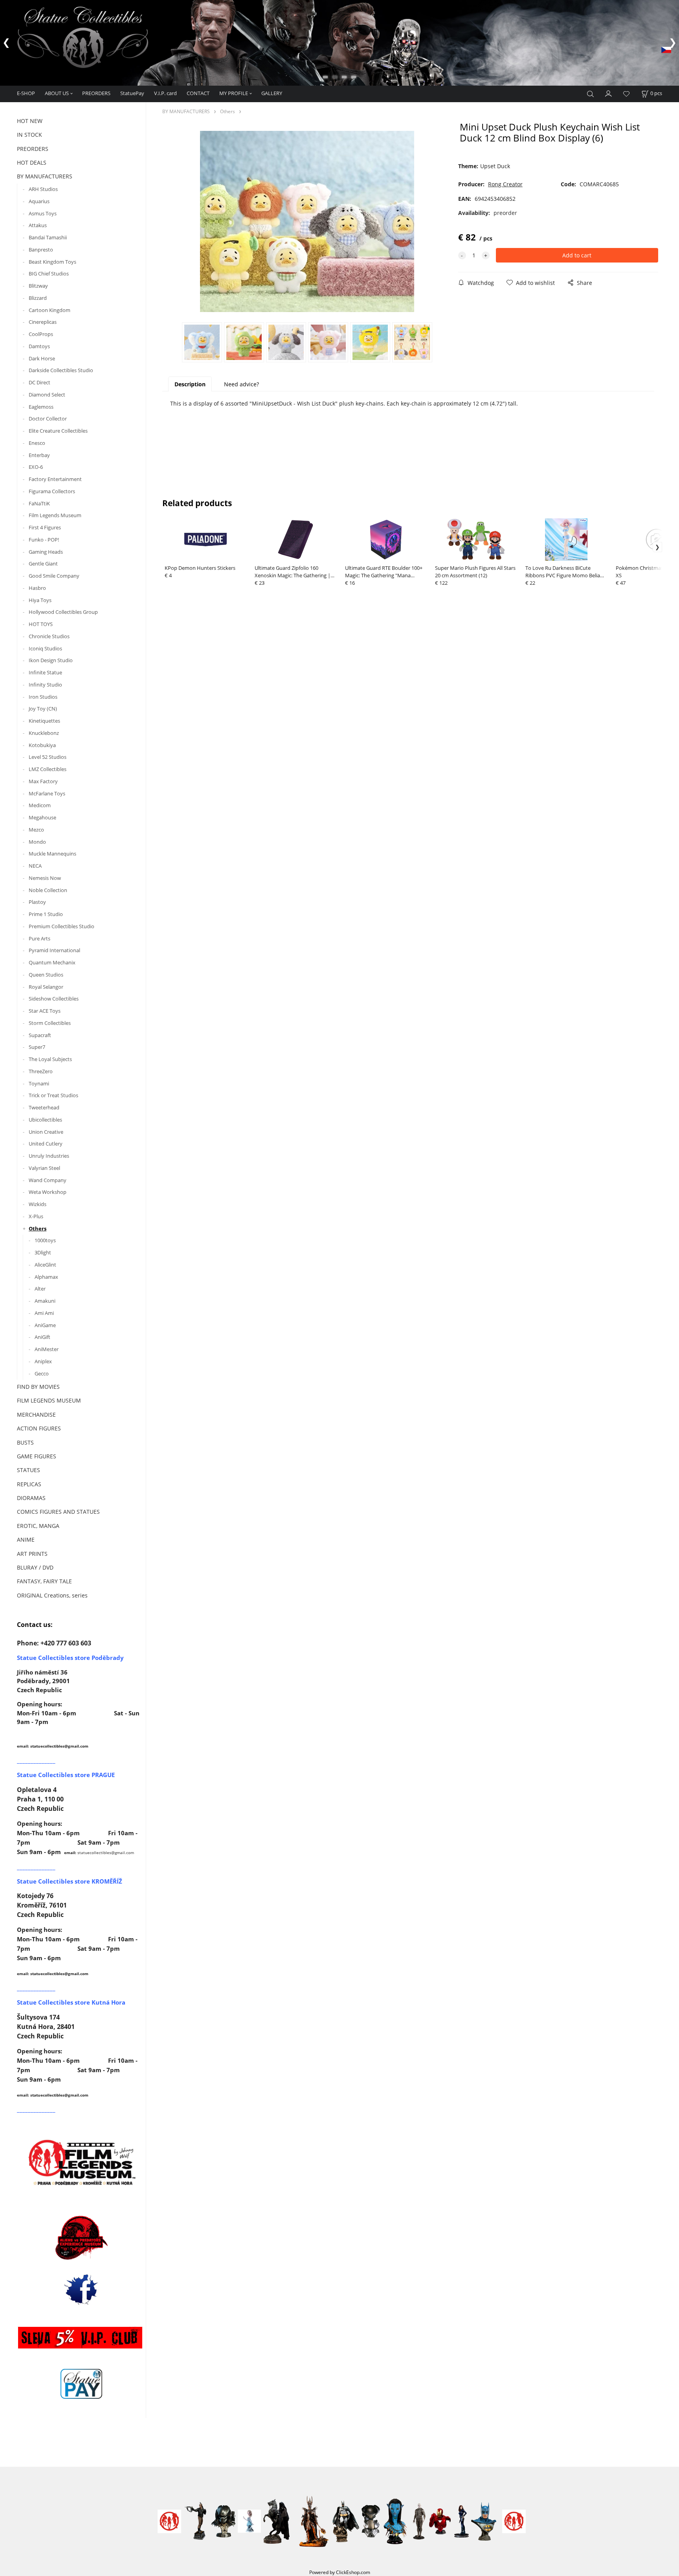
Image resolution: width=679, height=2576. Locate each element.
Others (38, 1228)
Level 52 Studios (48, 757)
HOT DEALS (32, 162)
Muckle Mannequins (52, 854)
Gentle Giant (43, 564)
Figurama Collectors (52, 491)
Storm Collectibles (50, 1023)
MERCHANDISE (36, 1415)
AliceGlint (45, 1265)
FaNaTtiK (39, 503)
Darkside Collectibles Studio (61, 370)
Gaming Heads (46, 552)
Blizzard (38, 298)
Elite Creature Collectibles (58, 431)
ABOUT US (57, 93)
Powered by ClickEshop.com (340, 2572)
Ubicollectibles (45, 1120)
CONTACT (198, 93)
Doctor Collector (48, 419)
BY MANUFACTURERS (45, 176)
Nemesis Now (45, 878)
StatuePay (132, 93)
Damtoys (39, 346)
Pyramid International (54, 950)
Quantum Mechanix (52, 962)
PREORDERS (96, 93)
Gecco (42, 1373)
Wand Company (48, 1180)
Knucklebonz (44, 733)
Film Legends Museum (55, 515)
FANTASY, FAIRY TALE (44, 1581)
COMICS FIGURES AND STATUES (58, 1512)
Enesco (37, 443)
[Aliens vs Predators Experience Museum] (81, 2239)
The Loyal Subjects (50, 1059)
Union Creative (46, 1132)
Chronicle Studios (49, 636)
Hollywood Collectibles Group (63, 612)
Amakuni (45, 1301)
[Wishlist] (626, 94)
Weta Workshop (48, 1192)
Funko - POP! (44, 540)
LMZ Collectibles (48, 769)
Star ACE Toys (45, 1011)
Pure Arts (39, 938)
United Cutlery (46, 1144)
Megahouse (42, 817)
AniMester (47, 1349)
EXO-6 (36, 467)
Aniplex (43, 1361)
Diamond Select (47, 395)
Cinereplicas (43, 322)
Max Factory (43, 781)
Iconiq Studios (45, 648)
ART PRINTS (32, 1554)
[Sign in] (609, 93)
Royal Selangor (46, 987)
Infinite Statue (45, 672)
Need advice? (241, 384)
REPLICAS (29, 1484)
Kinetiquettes (44, 721)
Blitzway (38, 286)
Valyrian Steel (44, 1168)
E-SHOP (26, 93)
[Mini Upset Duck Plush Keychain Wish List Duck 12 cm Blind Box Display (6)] (307, 222)
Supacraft (40, 1035)
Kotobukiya (42, 745)
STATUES (28, 1470)
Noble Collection (48, 890)
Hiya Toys (40, 600)
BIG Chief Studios (49, 274)
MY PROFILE (234, 93)
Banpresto (41, 250)
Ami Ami (44, 1313)
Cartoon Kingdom (50, 310)
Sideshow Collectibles (54, 999)
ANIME (26, 1540)
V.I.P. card (165, 93)
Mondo (37, 842)
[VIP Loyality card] (80, 2337)
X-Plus (36, 1216)
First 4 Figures (45, 527)
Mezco (36, 830)
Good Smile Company (54, 576)
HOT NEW (30, 121)
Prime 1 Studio (46, 914)
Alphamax (46, 1277)
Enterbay (39, 455)
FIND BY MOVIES (38, 1387)
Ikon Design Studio (51, 660)
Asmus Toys (43, 213)
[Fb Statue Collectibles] (81, 2289)
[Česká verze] (666, 49)
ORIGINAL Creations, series (52, 1595)
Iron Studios (43, 697)
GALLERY (272, 93)
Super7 (37, 1047)
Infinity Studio (45, 685)
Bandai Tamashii (48, 237)
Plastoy (37, 902)
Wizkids (38, 1204)
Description (190, 384)
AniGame (45, 1325)
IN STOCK (29, 135)
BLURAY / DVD (35, 1567)
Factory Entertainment (55, 479)
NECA (35, 866)
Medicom (40, 805)
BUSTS (25, 1442)
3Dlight (43, 1252)
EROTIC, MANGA (38, 1526)
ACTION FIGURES (39, 1428)
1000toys (45, 1240)
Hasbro (37, 588)
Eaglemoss (41, 407)
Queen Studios (46, 975)
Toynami (39, 1083)
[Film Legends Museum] (81, 2162)
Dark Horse (42, 358)
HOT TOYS (41, 624)
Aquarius (39, 201)
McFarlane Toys (47, 793)
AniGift (42, 1337)
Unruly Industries (49, 1156)
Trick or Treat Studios (53, 1095)
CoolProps (41, 334)
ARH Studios (43, 189)
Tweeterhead (44, 1107)
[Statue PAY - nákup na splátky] (81, 2384)
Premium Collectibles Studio (61, 926)
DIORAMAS (31, 1498)
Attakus (38, 225)
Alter (40, 1289)
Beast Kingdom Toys (52, 262)
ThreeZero (41, 1071)
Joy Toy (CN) (43, 709)
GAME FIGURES (37, 1456)
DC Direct (39, 382)
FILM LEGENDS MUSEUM (49, 1400)
